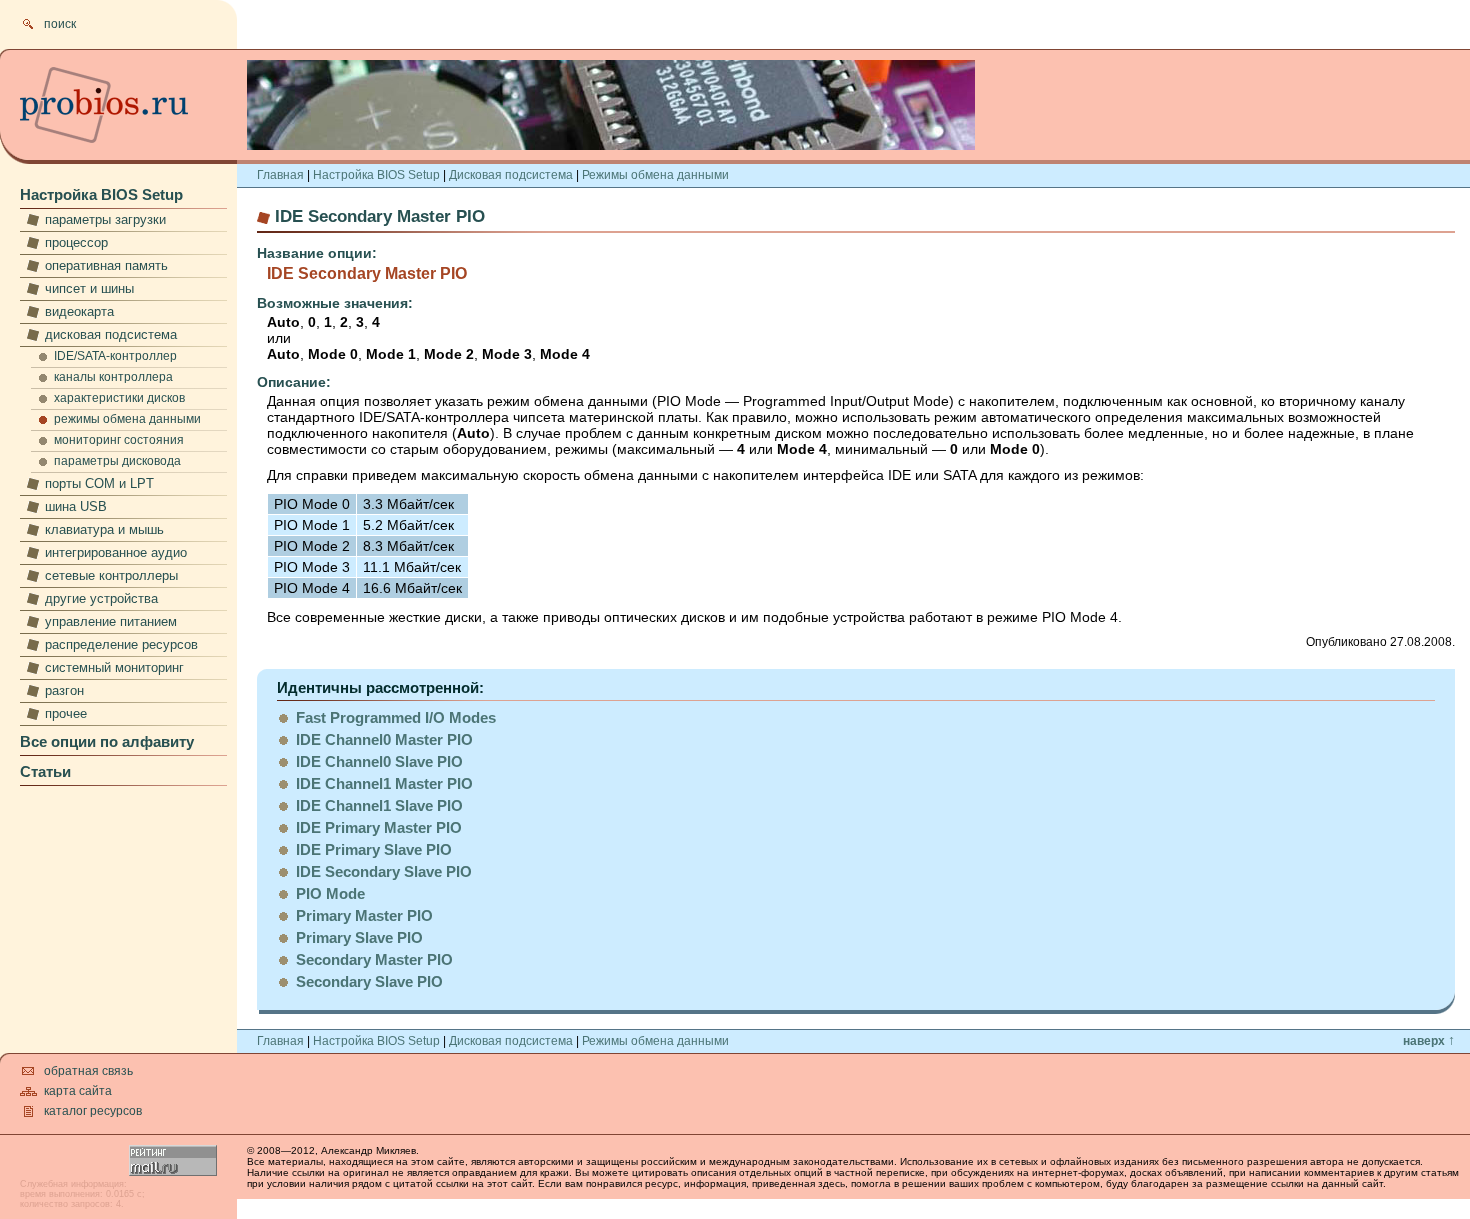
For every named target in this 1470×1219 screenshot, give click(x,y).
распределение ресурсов (121, 644)
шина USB (76, 506)
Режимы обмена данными (655, 175)
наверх (1429, 1041)
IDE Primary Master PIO (379, 827)
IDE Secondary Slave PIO (384, 871)
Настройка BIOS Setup (101, 194)
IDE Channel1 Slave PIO (379, 805)
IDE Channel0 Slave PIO (379, 761)
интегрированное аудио (116, 552)
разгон (64, 690)
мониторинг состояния (119, 440)
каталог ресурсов (93, 1111)
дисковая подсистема (111, 334)
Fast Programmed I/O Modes (396, 717)
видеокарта (79, 311)
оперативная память (106, 265)
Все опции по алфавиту (107, 741)
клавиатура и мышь (104, 529)
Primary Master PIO (364, 915)
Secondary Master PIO (374, 959)
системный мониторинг (114, 667)
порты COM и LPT (99, 483)
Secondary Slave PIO (369, 981)
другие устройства (101, 598)
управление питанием (111, 621)
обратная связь (88, 1071)
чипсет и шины (89, 288)
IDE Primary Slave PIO (374, 849)
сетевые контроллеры (111, 575)
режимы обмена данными (127, 419)
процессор (76, 242)
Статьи (45, 771)
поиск (60, 24)
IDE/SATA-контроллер (115, 356)
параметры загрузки (105, 219)
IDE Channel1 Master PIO (384, 783)
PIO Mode (330, 893)
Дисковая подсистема (511, 175)
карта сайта (78, 1091)
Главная (280, 175)
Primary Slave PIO (359, 937)
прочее (66, 713)
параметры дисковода (117, 461)
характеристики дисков (119, 398)
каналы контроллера (113, 377)
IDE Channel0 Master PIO (384, 739)
